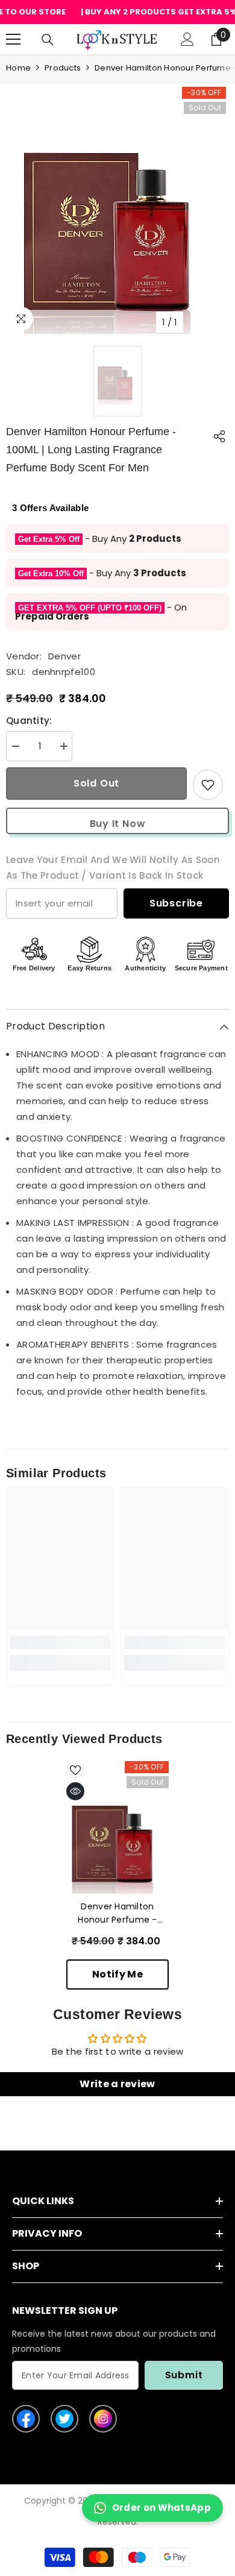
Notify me (117, 1974)
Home (18, 68)
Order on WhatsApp (161, 2508)
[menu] (13, 39)
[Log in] (187, 39)
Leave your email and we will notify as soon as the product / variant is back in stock (113, 868)
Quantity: (29, 721)
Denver (64, 656)
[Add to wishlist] (208, 785)
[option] (117, 222)
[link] (60, 1642)
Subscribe (176, 903)
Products (63, 68)
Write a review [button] (117, 2084)
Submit (184, 2375)
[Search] (48, 40)
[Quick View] (75, 1791)
